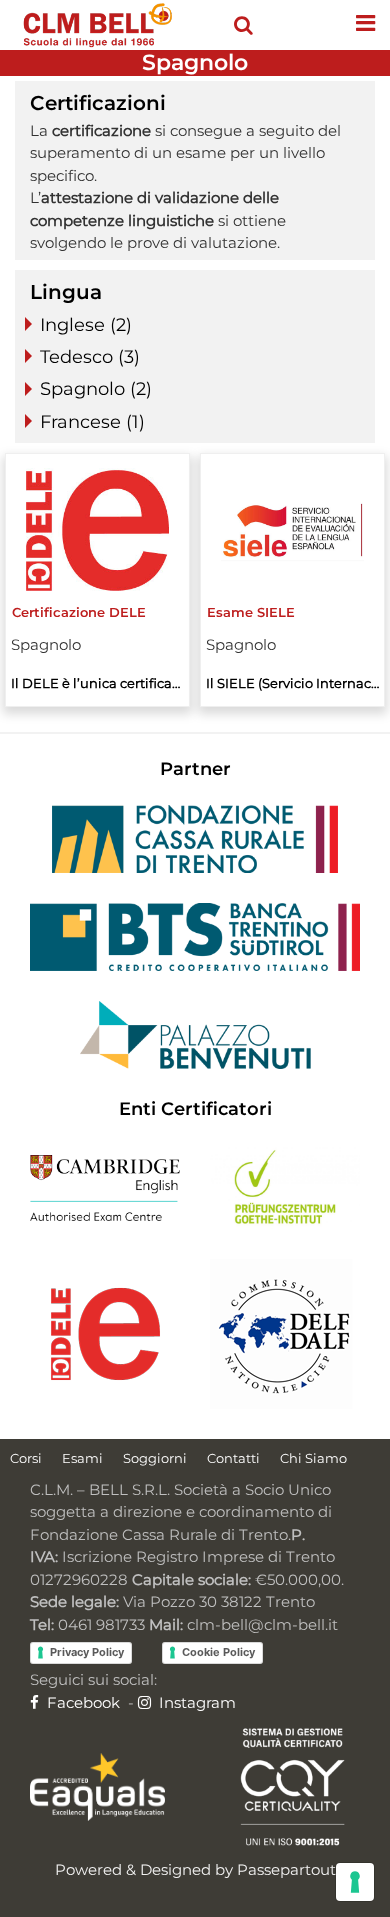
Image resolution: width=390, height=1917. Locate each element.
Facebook (81, 1702)
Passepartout (286, 1869)
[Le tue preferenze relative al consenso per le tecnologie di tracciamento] (355, 1882)
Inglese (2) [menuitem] (86, 325)
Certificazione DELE (79, 612)
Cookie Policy (218, 1652)
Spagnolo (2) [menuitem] (96, 389)
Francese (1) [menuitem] (92, 422)
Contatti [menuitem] (233, 1458)
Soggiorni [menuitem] (155, 1458)
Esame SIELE (251, 612)
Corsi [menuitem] (26, 1458)
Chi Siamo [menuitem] (313, 1458)
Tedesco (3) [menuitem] (90, 357)
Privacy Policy (87, 1652)
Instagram (195, 1702)
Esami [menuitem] (82, 1458)
